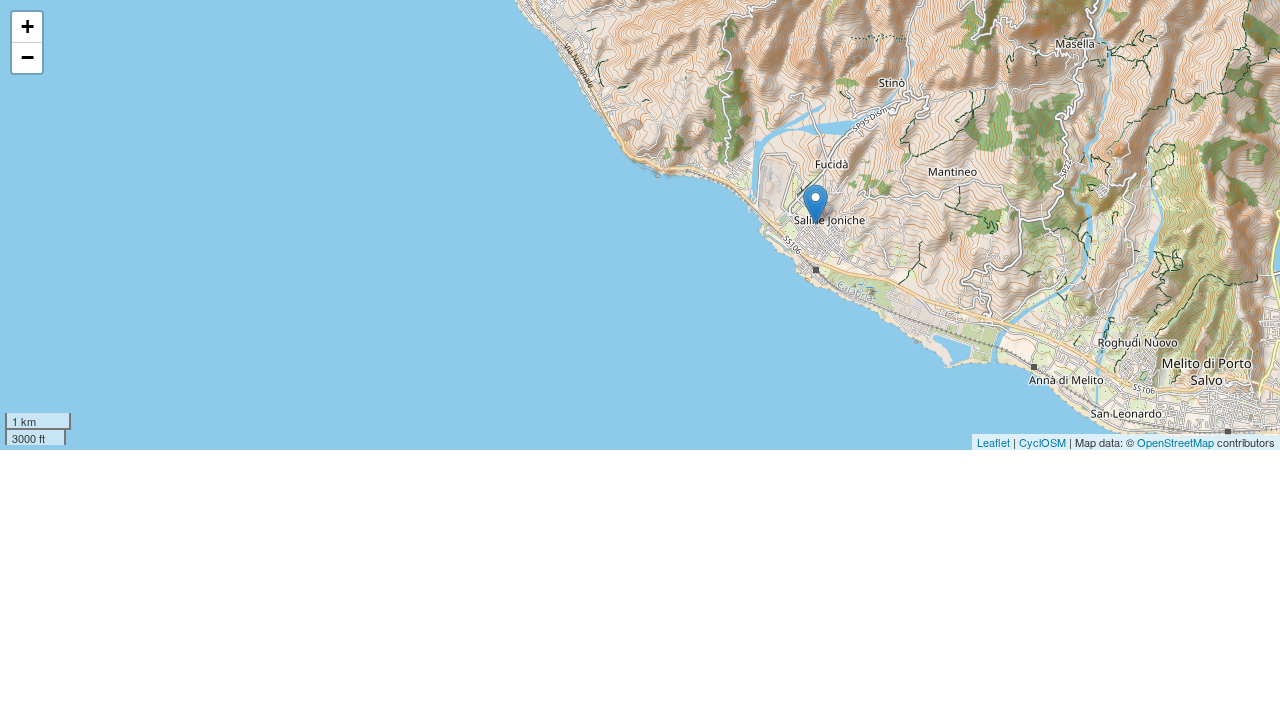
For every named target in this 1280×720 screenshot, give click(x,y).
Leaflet (993, 442)
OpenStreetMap (1175, 442)
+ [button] (27, 26)
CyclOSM (1042, 442)
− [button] (27, 57)
